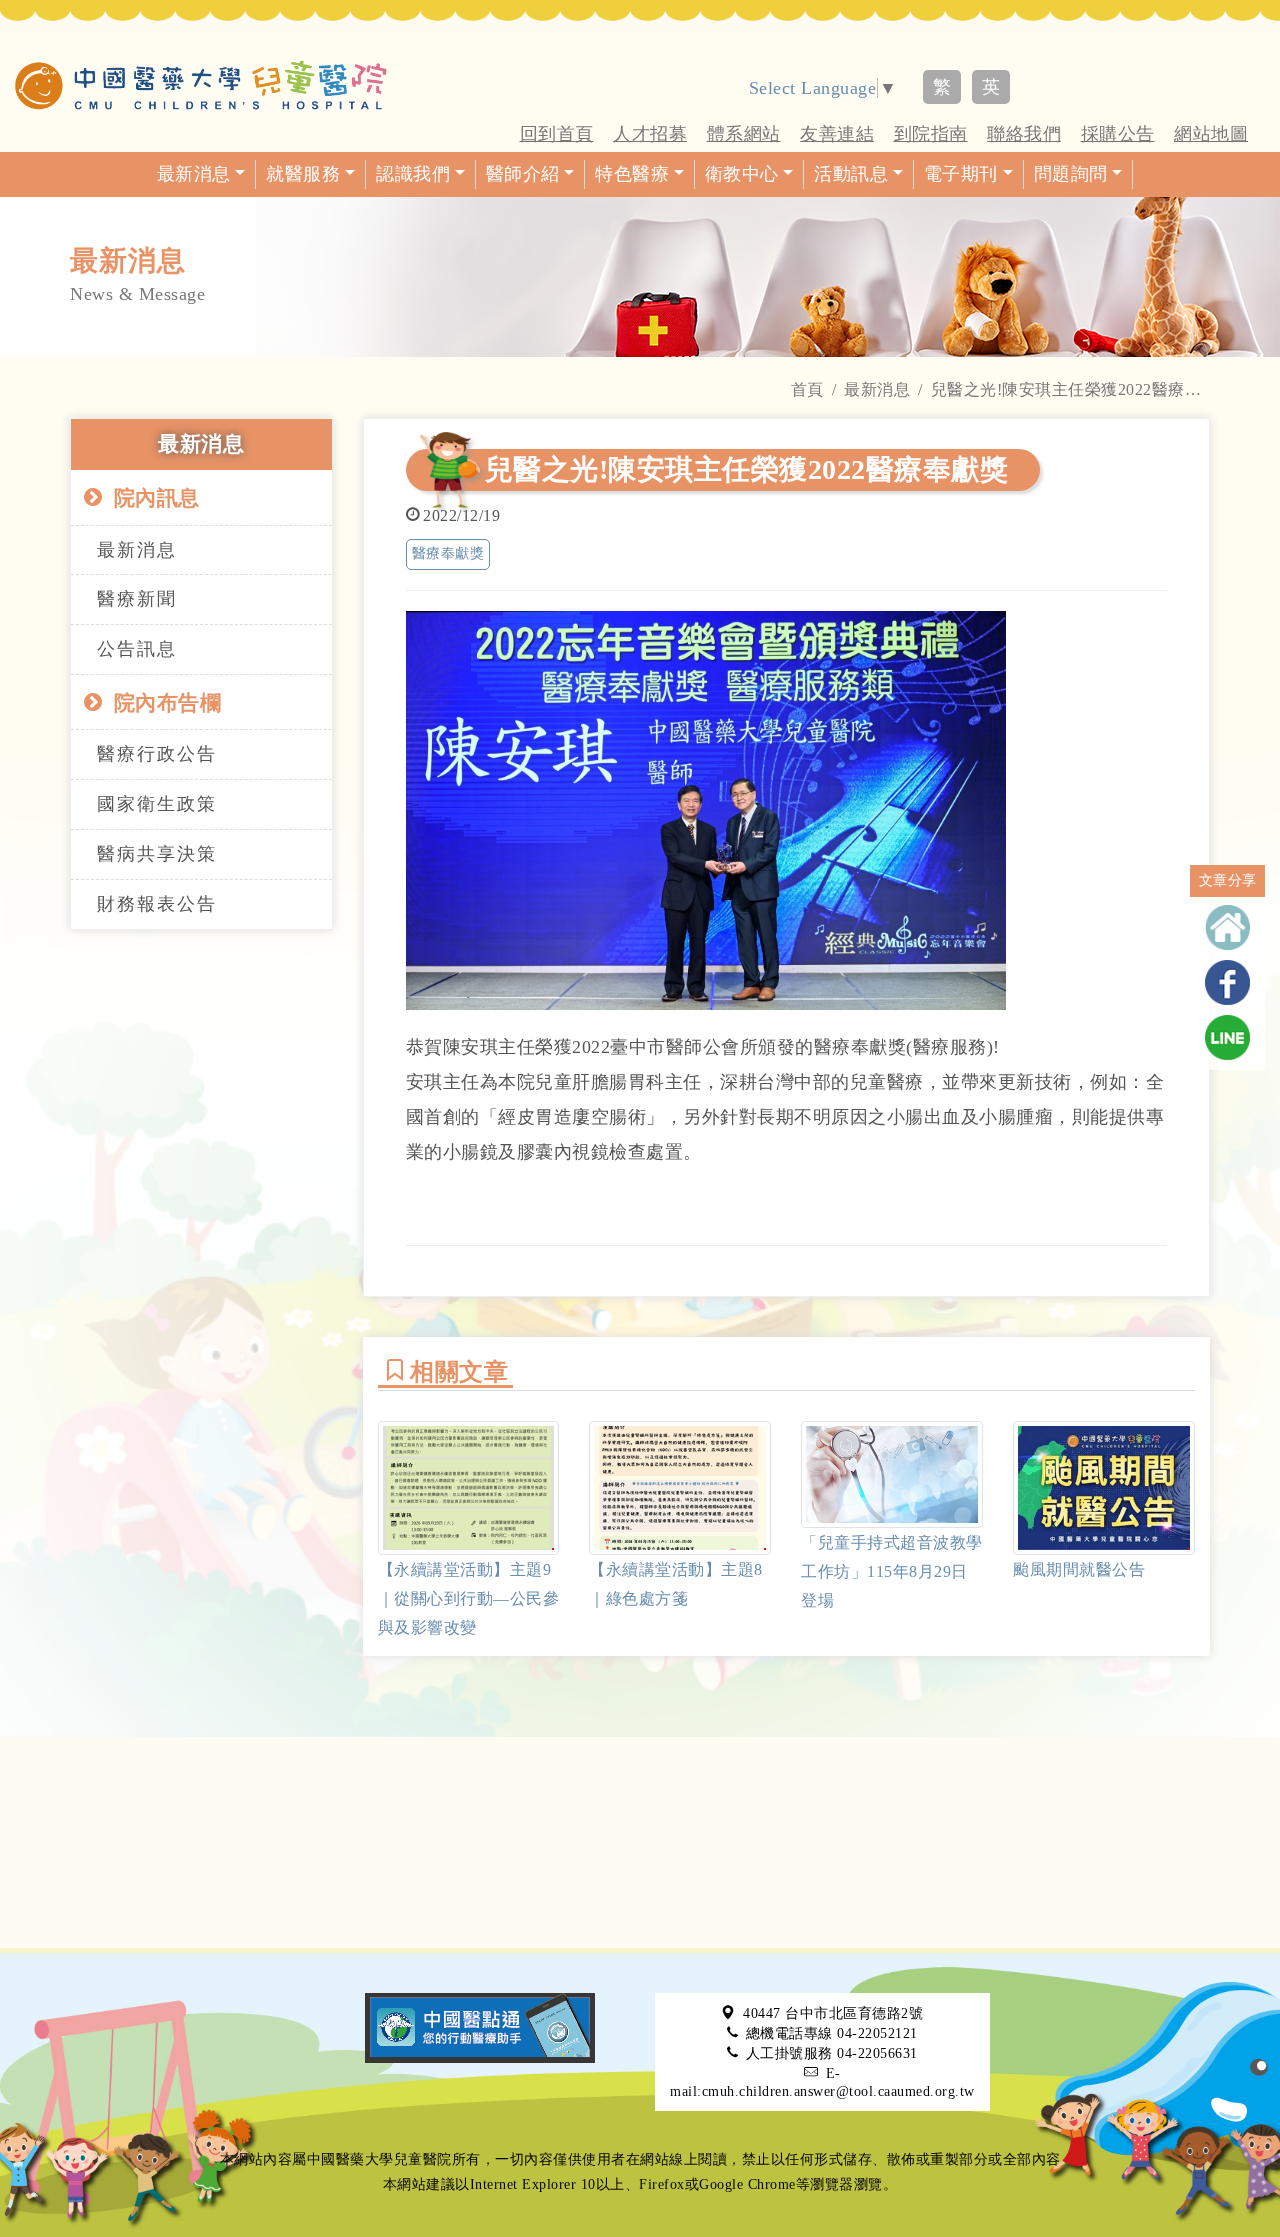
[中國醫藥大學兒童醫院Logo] (201, 85)
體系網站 (744, 134)
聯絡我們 (1024, 134)
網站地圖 (1211, 134)
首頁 (807, 389)
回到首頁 (557, 134)
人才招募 (650, 134)
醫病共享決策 (157, 854)
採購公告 (1118, 134)
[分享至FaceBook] (1227, 982)
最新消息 (877, 389)
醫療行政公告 (157, 754)
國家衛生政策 (157, 804)
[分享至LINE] (1227, 1037)
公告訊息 (137, 649)
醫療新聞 (137, 599)
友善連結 (837, 134)
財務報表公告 (157, 904)
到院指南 (931, 134)
